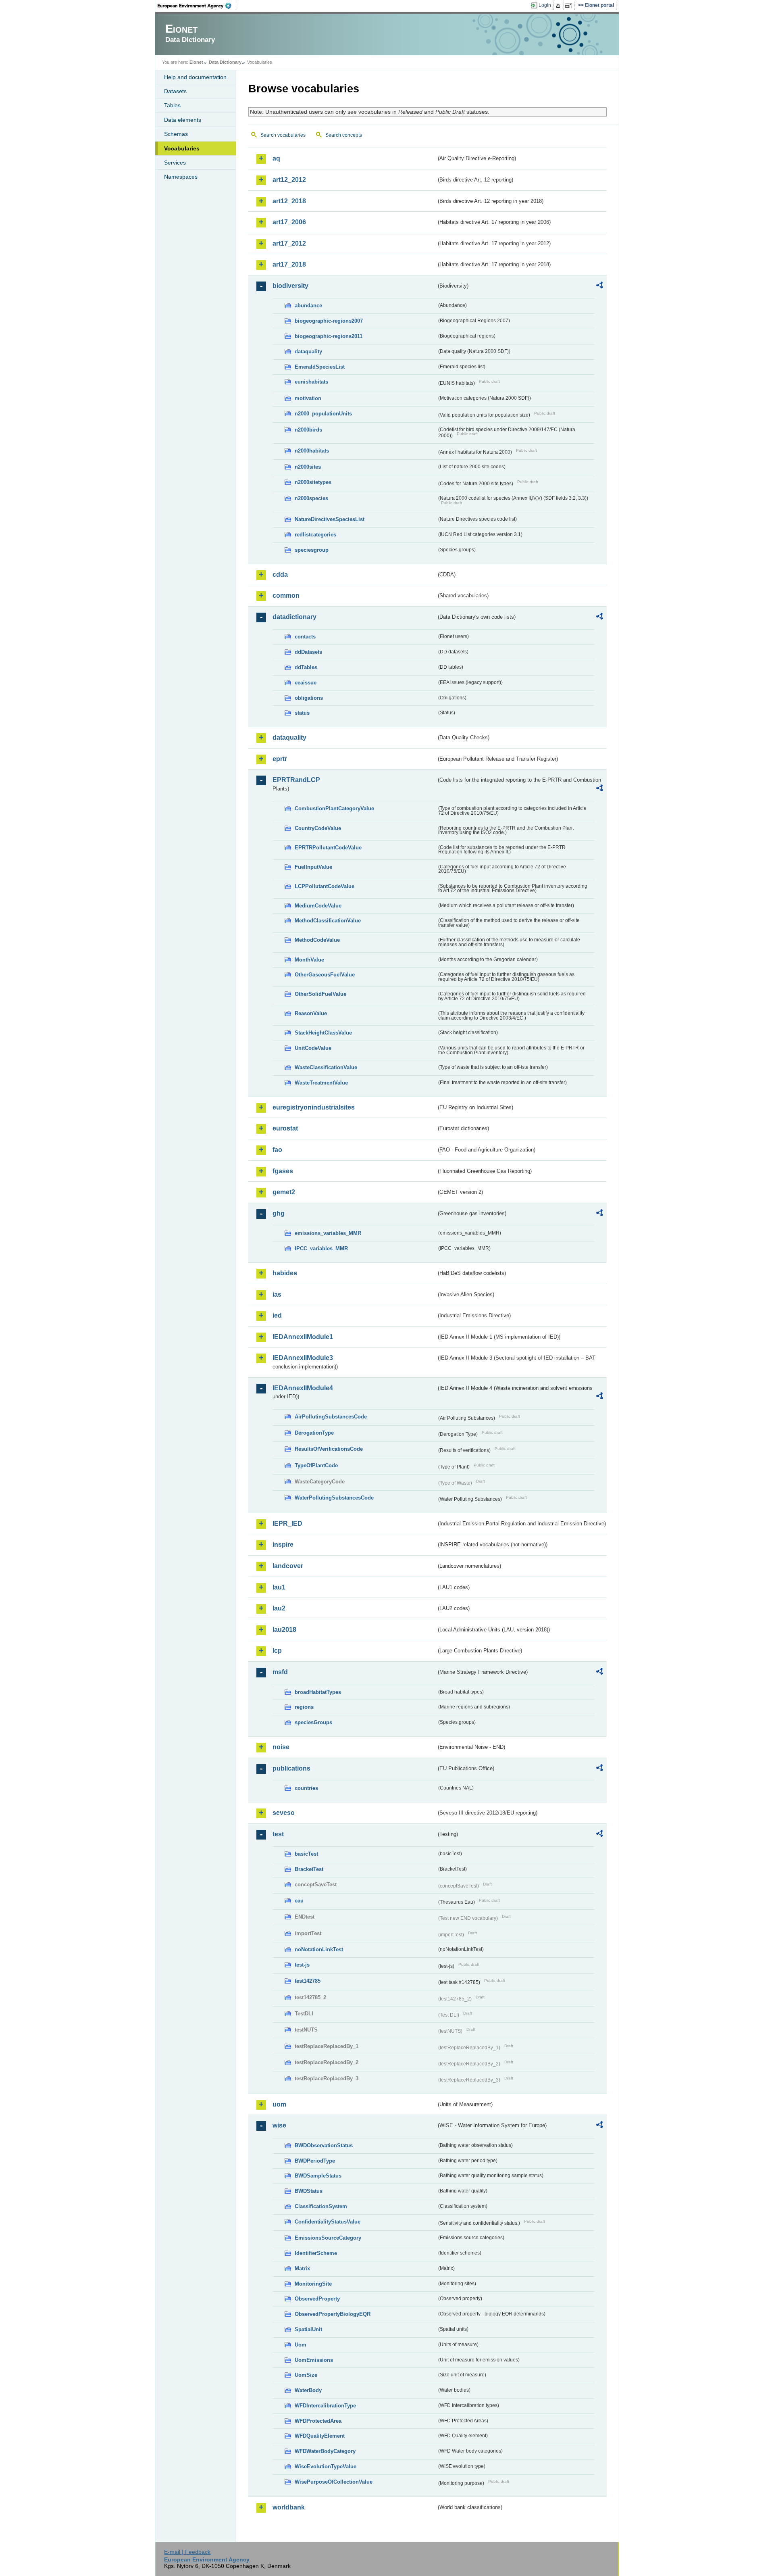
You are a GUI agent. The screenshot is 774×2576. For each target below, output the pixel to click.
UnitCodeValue (313, 1048)
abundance (308, 306)
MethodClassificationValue (328, 921)
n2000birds (308, 430)
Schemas (176, 134)
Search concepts (344, 135)
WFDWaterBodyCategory (325, 2451)
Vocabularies (182, 148)
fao (277, 1150)
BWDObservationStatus (324, 2145)
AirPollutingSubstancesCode (331, 1417)
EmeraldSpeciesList (320, 367)
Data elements (183, 120)
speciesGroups (313, 1722)
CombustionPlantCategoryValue (334, 808)
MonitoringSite (313, 2284)
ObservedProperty (317, 2299)
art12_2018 (289, 201)
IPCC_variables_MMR (321, 1248)
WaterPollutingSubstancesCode (334, 1498)
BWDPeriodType (315, 2161)
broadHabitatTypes (318, 1692)
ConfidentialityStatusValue (328, 2222)
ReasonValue (311, 1013)
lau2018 (284, 1630)
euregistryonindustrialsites (314, 1107)
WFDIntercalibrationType (325, 2406)
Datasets (175, 91)
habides (285, 1273)
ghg (279, 1213)
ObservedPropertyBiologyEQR (333, 2314)
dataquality (308, 351)
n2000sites (308, 467)
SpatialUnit (308, 2329)
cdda (280, 575)
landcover (288, 1566)
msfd (280, 1672)
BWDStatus (309, 2191)
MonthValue (309, 960)
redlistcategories (315, 535)
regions (304, 1707)
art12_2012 (289, 180)
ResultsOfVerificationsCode (329, 1449)
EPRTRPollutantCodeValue (328, 848)
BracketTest (309, 1869)
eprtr (280, 759)
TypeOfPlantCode (316, 1465)
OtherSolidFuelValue (320, 994)
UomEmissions (314, 2360)
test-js (302, 1965)
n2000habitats (312, 451)
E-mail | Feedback (187, 2552)
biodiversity (290, 286)
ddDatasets (308, 652)
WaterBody (308, 2390)
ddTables (306, 667)
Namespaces (181, 177)
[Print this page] (559, 6)
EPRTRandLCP (296, 780)
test (278, 1834)
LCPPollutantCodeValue (325, 886)
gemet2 (284, 1192)
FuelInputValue (313, 867)
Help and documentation (195, 77)
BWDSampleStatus (318, 2176)
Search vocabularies (283, 135)
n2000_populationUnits (323, 414)
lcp (277, 1651)
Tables (172, 105)
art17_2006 (289, 222)
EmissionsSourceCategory (328, 2238)
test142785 (308, 1981)
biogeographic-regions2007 (329, 321)
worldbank (289, 2507)
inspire (283, 1545)
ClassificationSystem (321, 2206)
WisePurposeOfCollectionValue (334, 2482)
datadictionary (294, 617)
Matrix (302, 2268)
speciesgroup (312, 550)
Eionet (196, 62)
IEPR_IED (287, 1524)
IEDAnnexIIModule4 (303, 1388)
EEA (197, 6)
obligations (309, 698)
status (302, 713)
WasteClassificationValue (326, 1067)
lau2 (279, 1608)
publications (291, 1768)
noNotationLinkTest (319, 1949)
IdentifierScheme (316, 2253)
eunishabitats (311, 382)
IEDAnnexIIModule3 (303, 1358)
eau (299, 1901)
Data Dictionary (225, 62)
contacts (305, 637)
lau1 (279, 1587)
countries (306, 1788)
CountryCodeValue (318, 828)
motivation (308, 398)
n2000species (311, 498)
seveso (284, 1813)
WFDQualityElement (320, 2436)
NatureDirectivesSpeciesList (330, 519)
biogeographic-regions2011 (329, 336)
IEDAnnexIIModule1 (303, 1337)
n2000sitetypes (313, 482)
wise (279, 2125)
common (286, 596)
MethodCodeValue (317, 940)
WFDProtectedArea (318, 2421)
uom (279, 2104)
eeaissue (306, 683)
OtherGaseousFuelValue (325, 975)
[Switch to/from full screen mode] (570, 6)
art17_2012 (289, 243)
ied (277, 1315)
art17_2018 (289, 264)
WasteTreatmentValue (321, 1083)
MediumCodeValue (318, 906)
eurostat (285, 1128)
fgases (283, 1171)
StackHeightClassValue (323, 1033)
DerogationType (314, 1433)
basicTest (306, 1854)
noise (281, 1747)
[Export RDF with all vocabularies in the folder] (599, 286)
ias (277, 1294)
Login (545, 5)
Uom (301, 2345)
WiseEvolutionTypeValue (326, 2466)
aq (276, 158)
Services (175, 163)
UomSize (306, 2375)
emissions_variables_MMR (328, 1233)
